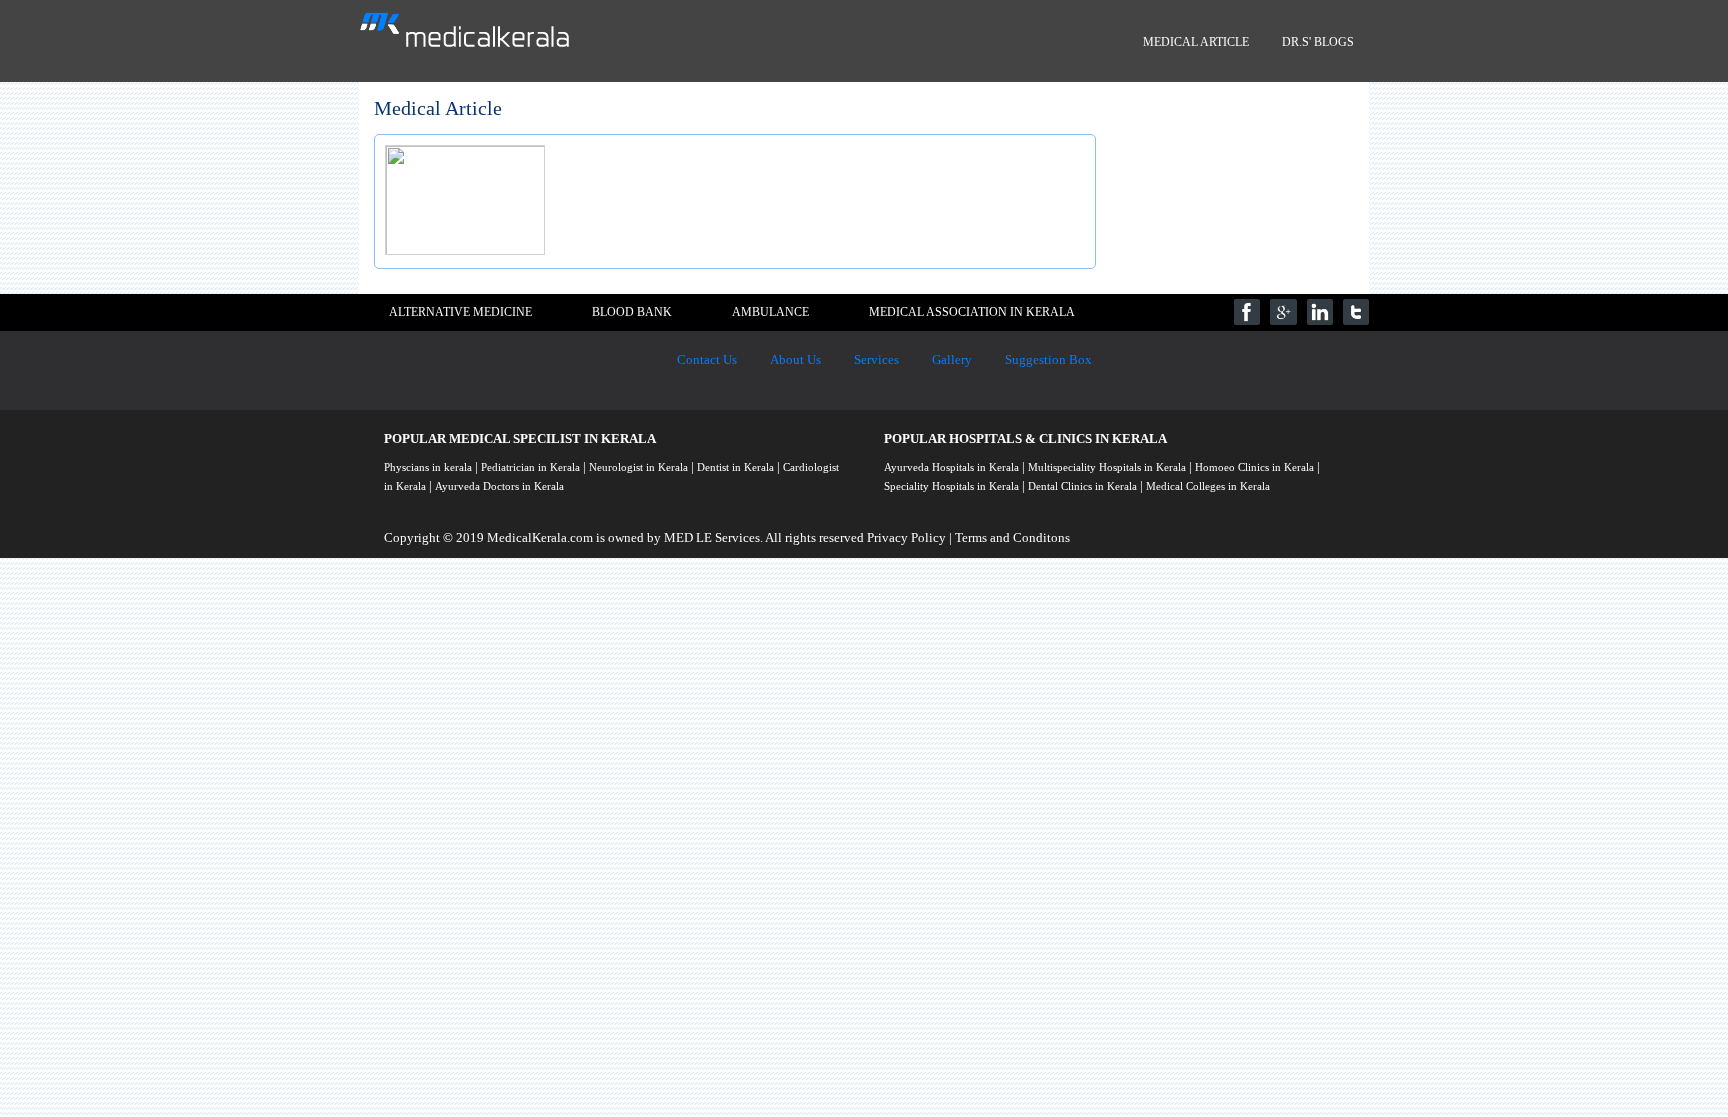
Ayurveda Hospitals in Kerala (951, 467)
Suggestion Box (1048, 359)
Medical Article (1196, 42)
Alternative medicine (460, 312)
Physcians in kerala (428, 467)
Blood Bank (632, 312)
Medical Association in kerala (972, 312)
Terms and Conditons (1012, 537)
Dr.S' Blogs (1318, 42)
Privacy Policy (906, 537)
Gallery (952, 359)
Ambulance (770, 312)
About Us (795, 359)
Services (876, 359)
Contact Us (707, 359)
